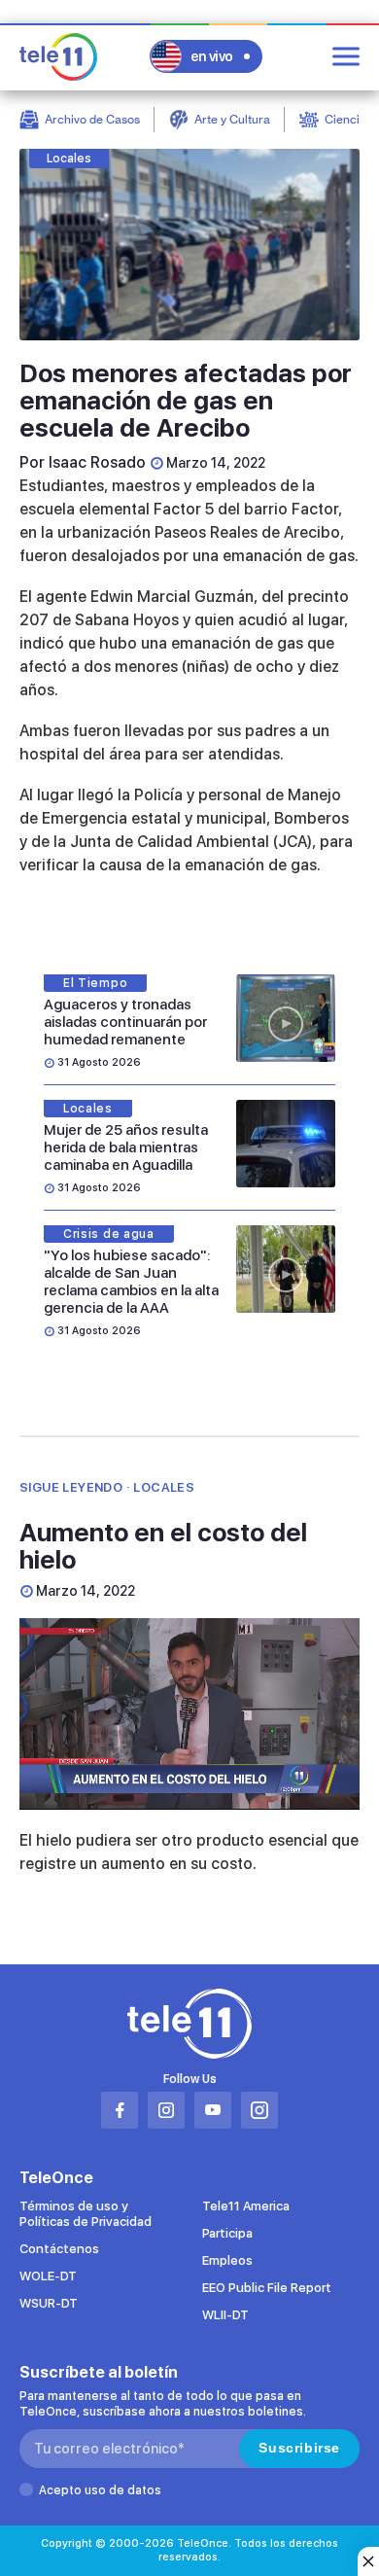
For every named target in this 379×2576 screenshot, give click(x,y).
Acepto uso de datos (100, 2490)
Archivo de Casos (92, 119)
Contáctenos (59, 2249)
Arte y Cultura (232, 119)
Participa (227, 2233)
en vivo (212, 56)
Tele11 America (246, 2206)
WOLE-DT (48, 2276)
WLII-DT (225, 2315)
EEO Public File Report (267, 2288)
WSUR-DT (49, 2303)
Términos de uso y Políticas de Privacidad (86, 2214)
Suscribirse (299, 2448)
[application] (189, 1714)
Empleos (227, 2260)
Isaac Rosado (97, 462)
